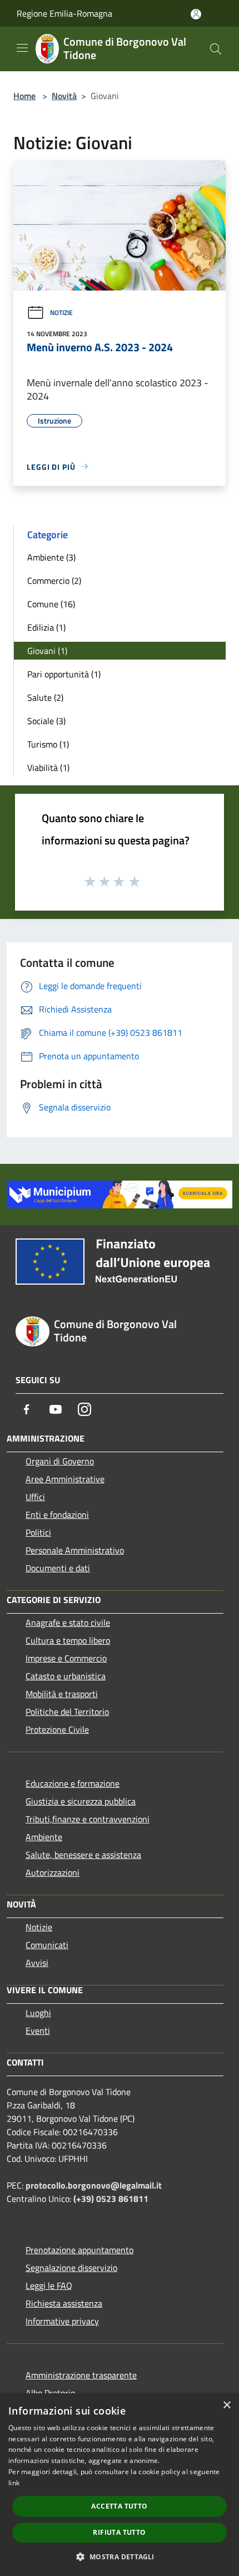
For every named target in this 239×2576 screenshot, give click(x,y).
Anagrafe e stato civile (68, 1623)
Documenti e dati (58, 1568)
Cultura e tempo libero (68, 1640)
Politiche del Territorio (67, 1712)
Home (24, 96)
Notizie (61, 313)
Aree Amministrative (65, 1479)
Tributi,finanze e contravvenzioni (88, 1819)
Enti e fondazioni (57, 1515)
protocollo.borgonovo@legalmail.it (94, 2185)
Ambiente (44, 1837)
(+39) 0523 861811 (111, 2199)
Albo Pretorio (50, 2393)
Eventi (38, 2031)
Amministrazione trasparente (81, 2375)
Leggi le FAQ (49, 2285)
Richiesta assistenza (64, 2303)
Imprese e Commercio (66, 1658)
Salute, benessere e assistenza (83, 1855)
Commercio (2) (54, 581)
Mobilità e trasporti (62, 1694)
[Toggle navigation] (22, 48)
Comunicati (47, 1945)
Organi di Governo (60, 1461)
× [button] (226, 2405)
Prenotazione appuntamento (79, 2250)
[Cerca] (216, 49)
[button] (119, 2557)
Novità (64, 96)
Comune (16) (51, 604)
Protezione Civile (57, 1729)
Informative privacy (62, 2321)
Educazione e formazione (73, 1783)
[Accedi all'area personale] (196, 14)
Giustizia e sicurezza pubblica (81, 1801)
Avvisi (37, 1963)
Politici (38, 1532)
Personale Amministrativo (75, 1550)
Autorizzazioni (53, 1872)
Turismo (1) (48, 744)
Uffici (35, 1497)
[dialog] (120, 2485)
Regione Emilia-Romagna (64, 13)
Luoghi (38, 2013)
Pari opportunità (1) (64, 674)
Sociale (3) (46, 721)
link (14, 2483)
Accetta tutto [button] (119, 2506)
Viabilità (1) (48, 768)
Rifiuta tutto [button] (119, 2532)
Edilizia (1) (46, 627)
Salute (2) (45, 697)
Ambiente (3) (51, 557)
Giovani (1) (47, 651)
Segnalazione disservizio (71, 2268)
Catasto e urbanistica (66, 1676)
